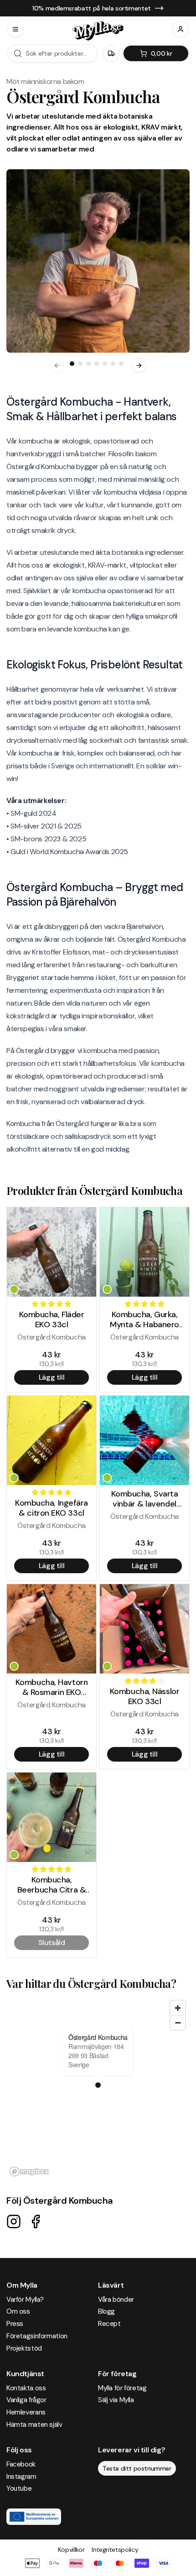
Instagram (21, 2477)
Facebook (21, 2464)
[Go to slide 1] (72, 364)
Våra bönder (116, 2300)
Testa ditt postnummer (137, 2468)
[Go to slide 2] (80, 364)
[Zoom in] (178, 2008)
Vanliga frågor (26, 2400)
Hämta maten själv (34, 2425)
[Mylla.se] (98, 31)
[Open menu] (15, 29)
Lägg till (52, 1377)
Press (15, 2324)
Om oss (18, 2311)
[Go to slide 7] (121, 364)
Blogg (106, 2311)
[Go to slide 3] (88, 364)
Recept (109, 2324)
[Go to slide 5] (105, 364)
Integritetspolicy (115, 2550)
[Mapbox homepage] (29, 2172)
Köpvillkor (71, 2550)
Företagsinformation (37, 2336)
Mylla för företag (122, 2388)
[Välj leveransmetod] (111, 53)
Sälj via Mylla (116, 2400)
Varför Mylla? (25, 2300)
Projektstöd (24, 2348)
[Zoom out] (178, 2023)
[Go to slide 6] (113, 364)
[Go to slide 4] (97, 364)
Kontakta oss (26, 2388)
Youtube (19, 2488)
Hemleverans (26, 2412)
